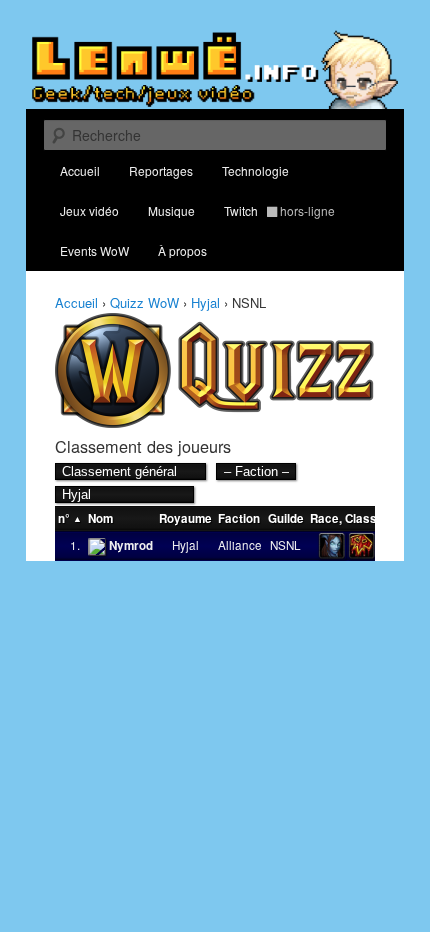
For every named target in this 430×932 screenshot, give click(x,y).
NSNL (285, 545)
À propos (182, 250)
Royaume (185, 518)
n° (64, 518)
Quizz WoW (144, 302)
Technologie (255, 170)
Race (324, 518)
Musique (171, 210)
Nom (100, 518)
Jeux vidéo (89, 210)
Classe (364, 518)
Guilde (286, 518)
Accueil (80, 170)
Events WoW (94, 250)
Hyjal (205, 302)
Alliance (240, 545)
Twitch (280, 210)
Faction (239, 518)
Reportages (161, 170)
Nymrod (131, 545)
